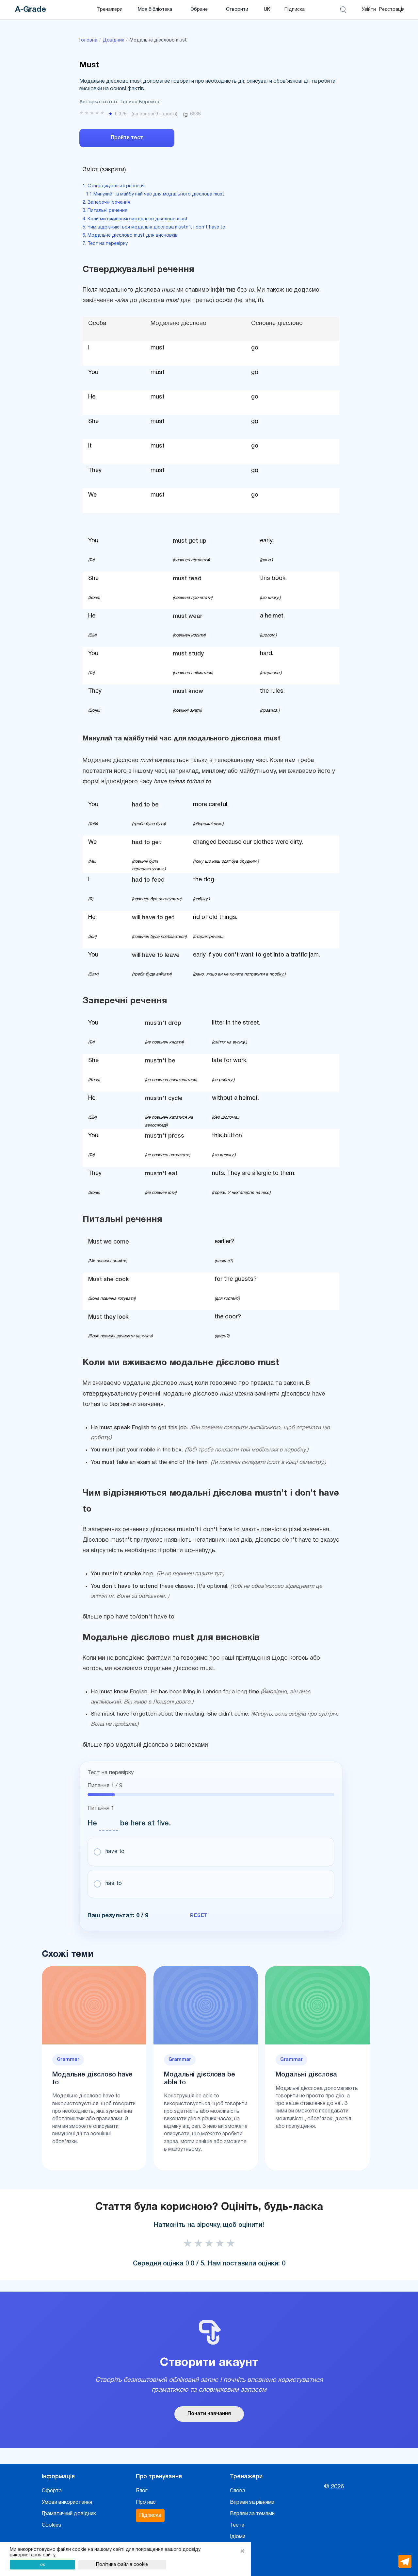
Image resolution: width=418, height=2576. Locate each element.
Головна (88, 40)
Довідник (113, 40)
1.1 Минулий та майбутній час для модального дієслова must (155, 194)
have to (115, 1852)
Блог (142, 2491)
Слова (238, 2491)
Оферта (52, 2491)
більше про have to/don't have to (129, 1617)
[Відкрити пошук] (344, 10)
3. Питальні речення (105, 211)
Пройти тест (127, 138)
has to (114, 1884)
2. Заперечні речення (106, 203)
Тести (237, 2525)
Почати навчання (209, 2414)
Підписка (295, 10)
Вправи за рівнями (252, 2502)
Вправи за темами (252, 2514)
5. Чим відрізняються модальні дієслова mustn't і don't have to (154, 227)
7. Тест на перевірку (105, 244)
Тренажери (110, 10)
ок (43, 2564)
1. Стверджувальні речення (114, 186)
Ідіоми (238, 2537)
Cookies (52, 2525)
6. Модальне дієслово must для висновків (130, 236)
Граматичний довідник (69, 2514)
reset (199, 1915)
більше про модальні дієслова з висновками (145, 1745)
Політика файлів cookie (122, 2565)
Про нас (146, 2502)
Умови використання (67, 2502)
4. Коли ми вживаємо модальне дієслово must (135, 219)
